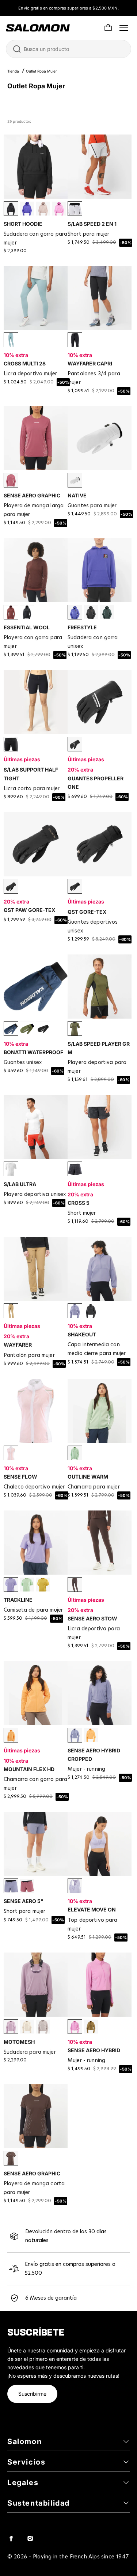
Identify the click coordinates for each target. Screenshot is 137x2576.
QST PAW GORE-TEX (29, 910)
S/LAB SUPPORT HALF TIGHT (31, 774)
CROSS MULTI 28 (25, 363)
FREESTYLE (82, 627)
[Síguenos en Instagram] (30, 2538)
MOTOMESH (19, 2042)
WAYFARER (18, 1345)
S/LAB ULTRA (20, 1184)
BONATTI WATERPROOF (33, 1052)
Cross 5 (79, 1203)
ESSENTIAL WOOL (27, 627)
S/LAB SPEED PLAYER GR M (99, 1048)
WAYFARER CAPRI (90, 363)
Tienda (13, 71)
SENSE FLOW (20, 1477)
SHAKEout (82, 1334)
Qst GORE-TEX (87, 912)
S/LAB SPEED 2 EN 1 (92, 224)
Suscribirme (32, 2394)
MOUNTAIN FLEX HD (29, 1769)
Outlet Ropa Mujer (41, 71)
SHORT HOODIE (23, 224)
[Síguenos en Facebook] (11, 2538)
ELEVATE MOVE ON (92, 1909)
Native (77, 495)
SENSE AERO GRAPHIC (32, 495)
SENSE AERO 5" (24, 1901)
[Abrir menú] (124, 28)
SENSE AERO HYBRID (94, 2050)
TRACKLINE (18, 1600)
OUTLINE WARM (88, 1477)
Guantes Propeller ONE (96, 783)
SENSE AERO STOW (92, 1618)
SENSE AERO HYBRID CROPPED (94, 1755)
